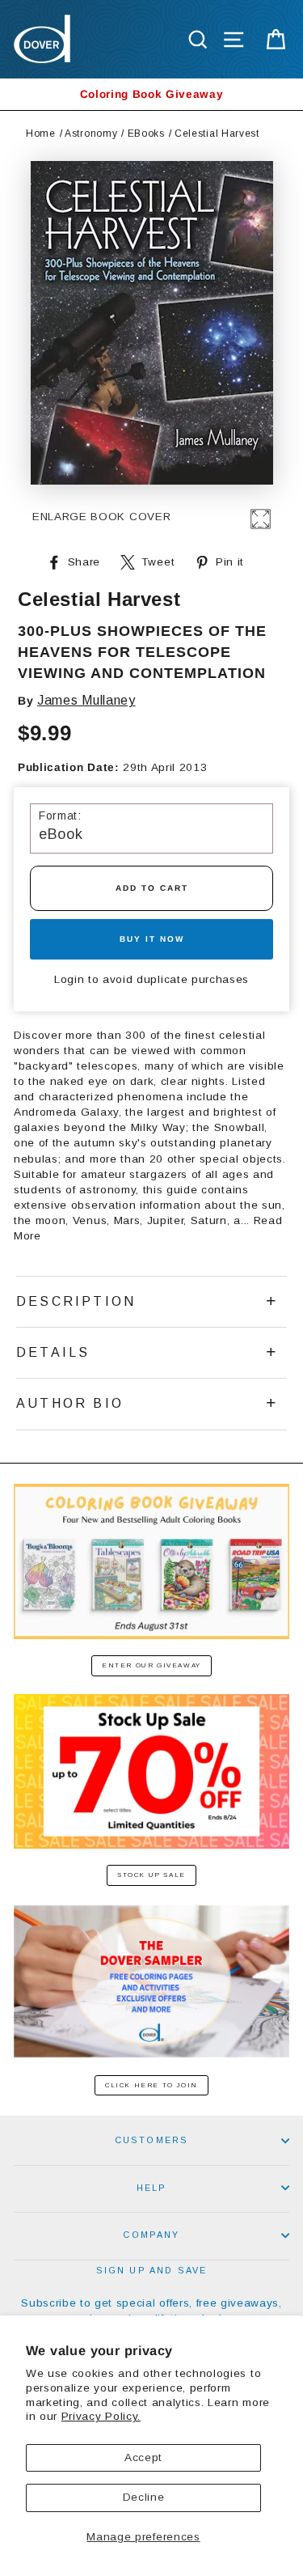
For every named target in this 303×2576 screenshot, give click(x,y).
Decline (144, 2497)
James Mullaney (86, 700)
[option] (151, 94)
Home (41, 133)
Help (152, 2188)
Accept (143, 2457)
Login (69, 979)
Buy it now (152, 939)
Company (151, 2235)
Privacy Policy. (101, 2416)
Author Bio (70, 1403)
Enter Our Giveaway (151, 1665)
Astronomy (91, 133)
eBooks (146, 133)
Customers (152, 2140)
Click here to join (151, 2085)
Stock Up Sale (151, 1875)
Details (53, 1352)
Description (76, 1301)
